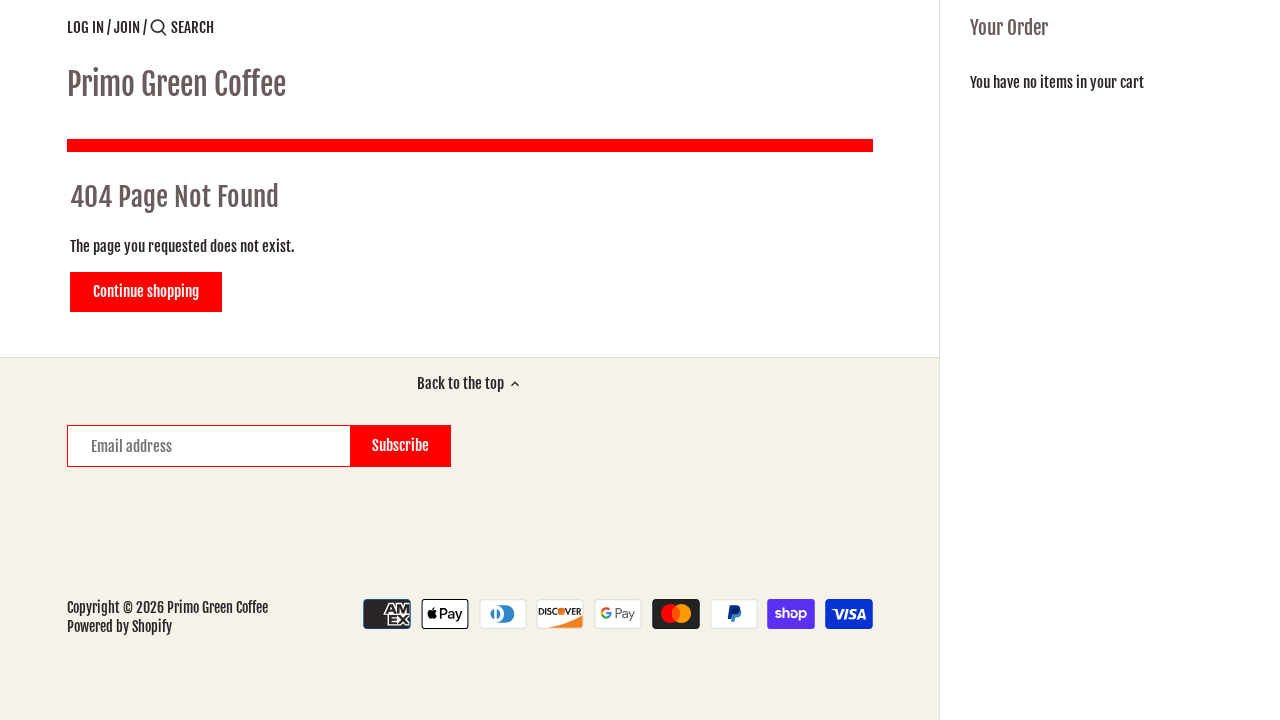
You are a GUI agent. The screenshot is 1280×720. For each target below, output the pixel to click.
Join (127, 27)
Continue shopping (146, 291)
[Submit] (158, 28)
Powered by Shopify (119, 626)
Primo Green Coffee (176, 85)
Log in (85, 27)
